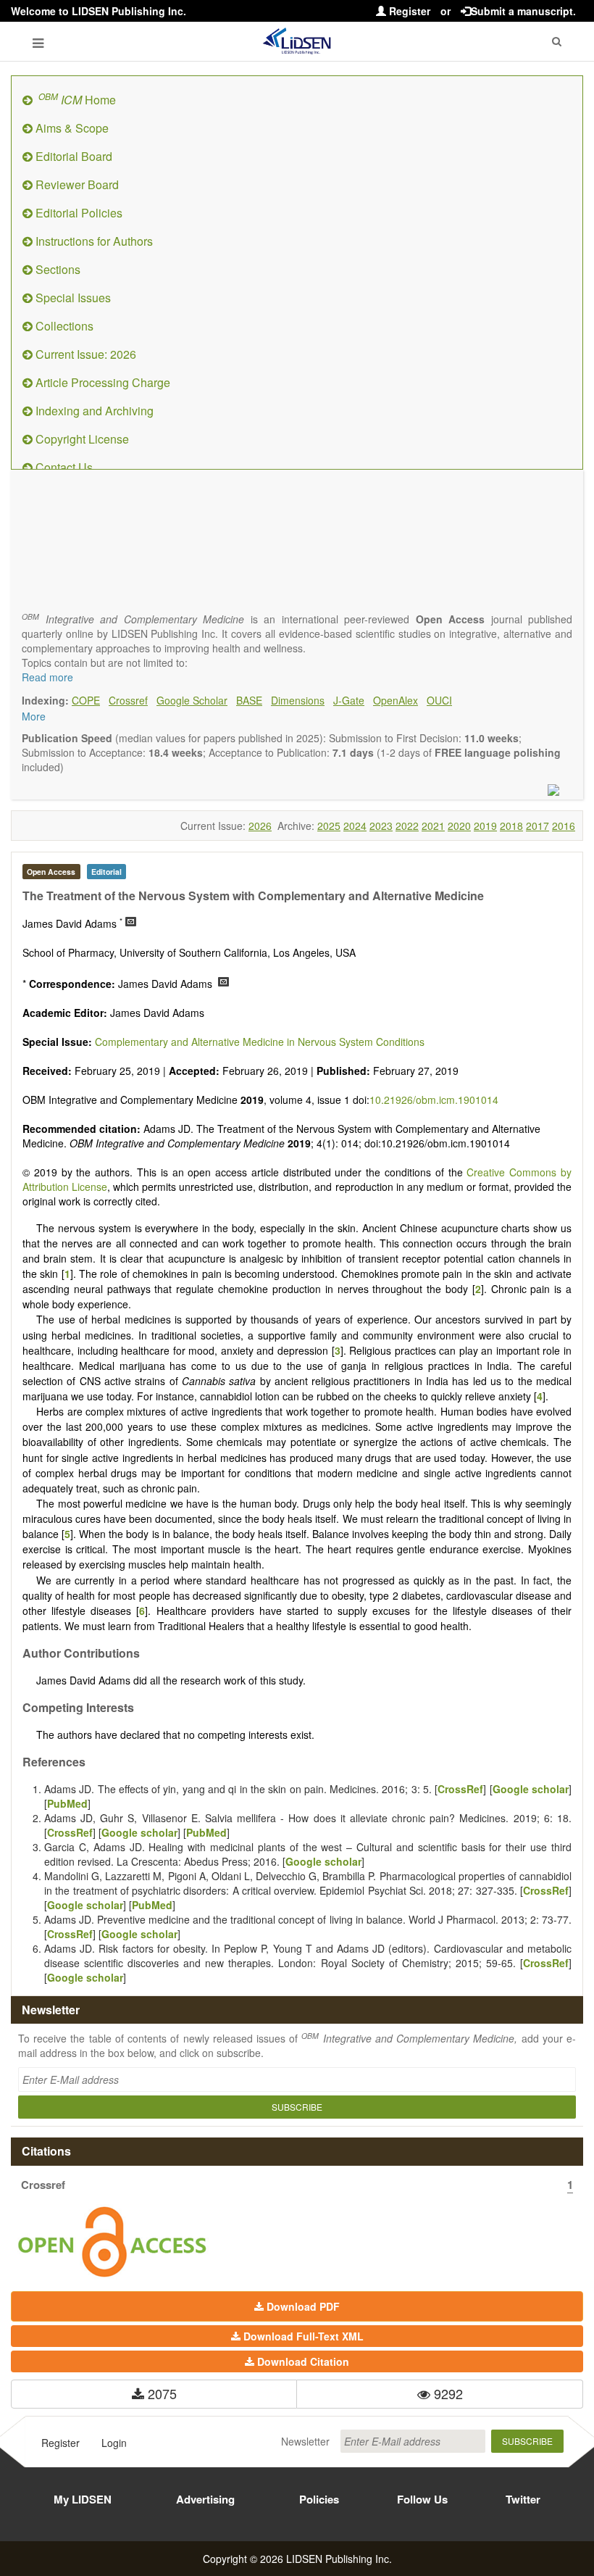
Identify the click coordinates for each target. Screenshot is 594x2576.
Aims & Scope (71, 128)
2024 (355, 826)
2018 (511, 826)
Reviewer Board (76, 184)
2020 (459, 826)
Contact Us (63, 467)
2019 (485, 826)
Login (114, 2443)
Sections (57, 269)
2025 (329, 826)
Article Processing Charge (101, 382)
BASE (249, 700)
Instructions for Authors (93, 241)
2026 (260, 826)
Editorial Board (72, 156)
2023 (381, 826)
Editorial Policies (78, 213)
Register (408, 11)
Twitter (523, 2499)
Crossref (128, 700)
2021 (433, 826)
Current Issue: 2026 (84, 354)
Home (77, 99)
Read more (47, 677)
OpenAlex (396, 700)
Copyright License (81, 439)
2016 (564, 826)
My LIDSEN (83, 2499)
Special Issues (72, 298)
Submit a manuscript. (523, 11)
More (34, 716)
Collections (63, 326)
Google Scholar (192, 700)
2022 (407, 826)
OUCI (439, 700)
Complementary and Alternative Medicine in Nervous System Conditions (260, 1042)
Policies (319, 2499)
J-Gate (349, 700)
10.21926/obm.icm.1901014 (434, 1100)
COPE (86, 700)
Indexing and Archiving (93, 411)
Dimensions (298, 700)
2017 (537, 826)
